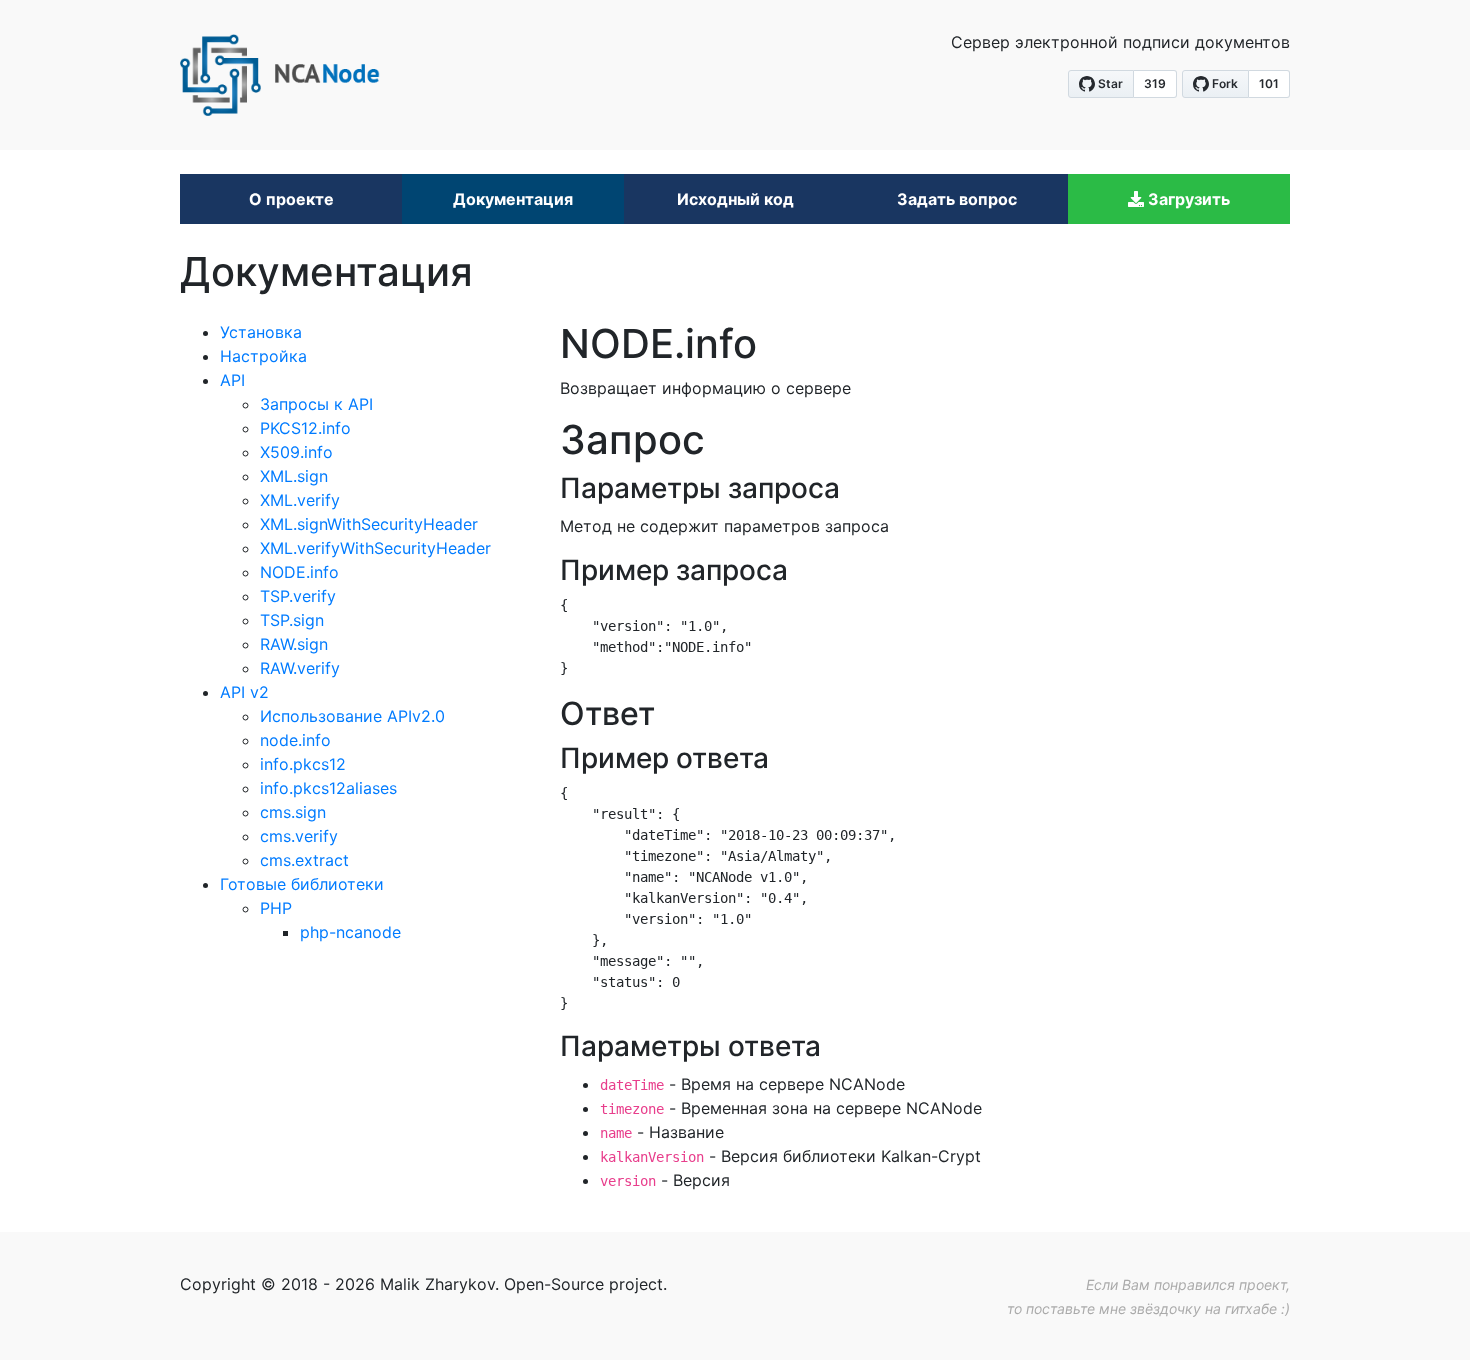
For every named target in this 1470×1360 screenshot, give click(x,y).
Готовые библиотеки (302, 884)
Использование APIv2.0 (352, 716)
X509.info (296, 452)
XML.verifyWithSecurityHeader (375, 548)
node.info (295, 740)
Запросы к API (316, 404)
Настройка (263, 356)
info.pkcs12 (303, 764)
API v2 (244, 692)
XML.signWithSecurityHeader (369, 524)
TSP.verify (298, 596)
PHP (276, 908)
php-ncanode (350, 932)
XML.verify (300, 500)
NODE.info (299, 572)
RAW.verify (300, 668)
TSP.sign (292, 620)
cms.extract (304, 860)
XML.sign (294, 476)
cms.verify (299, 836)
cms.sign (293, 812)
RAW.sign (294, 644)
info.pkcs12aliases (328, 788)
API (232, 380)
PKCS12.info (305, 428)
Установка (261, 332)
